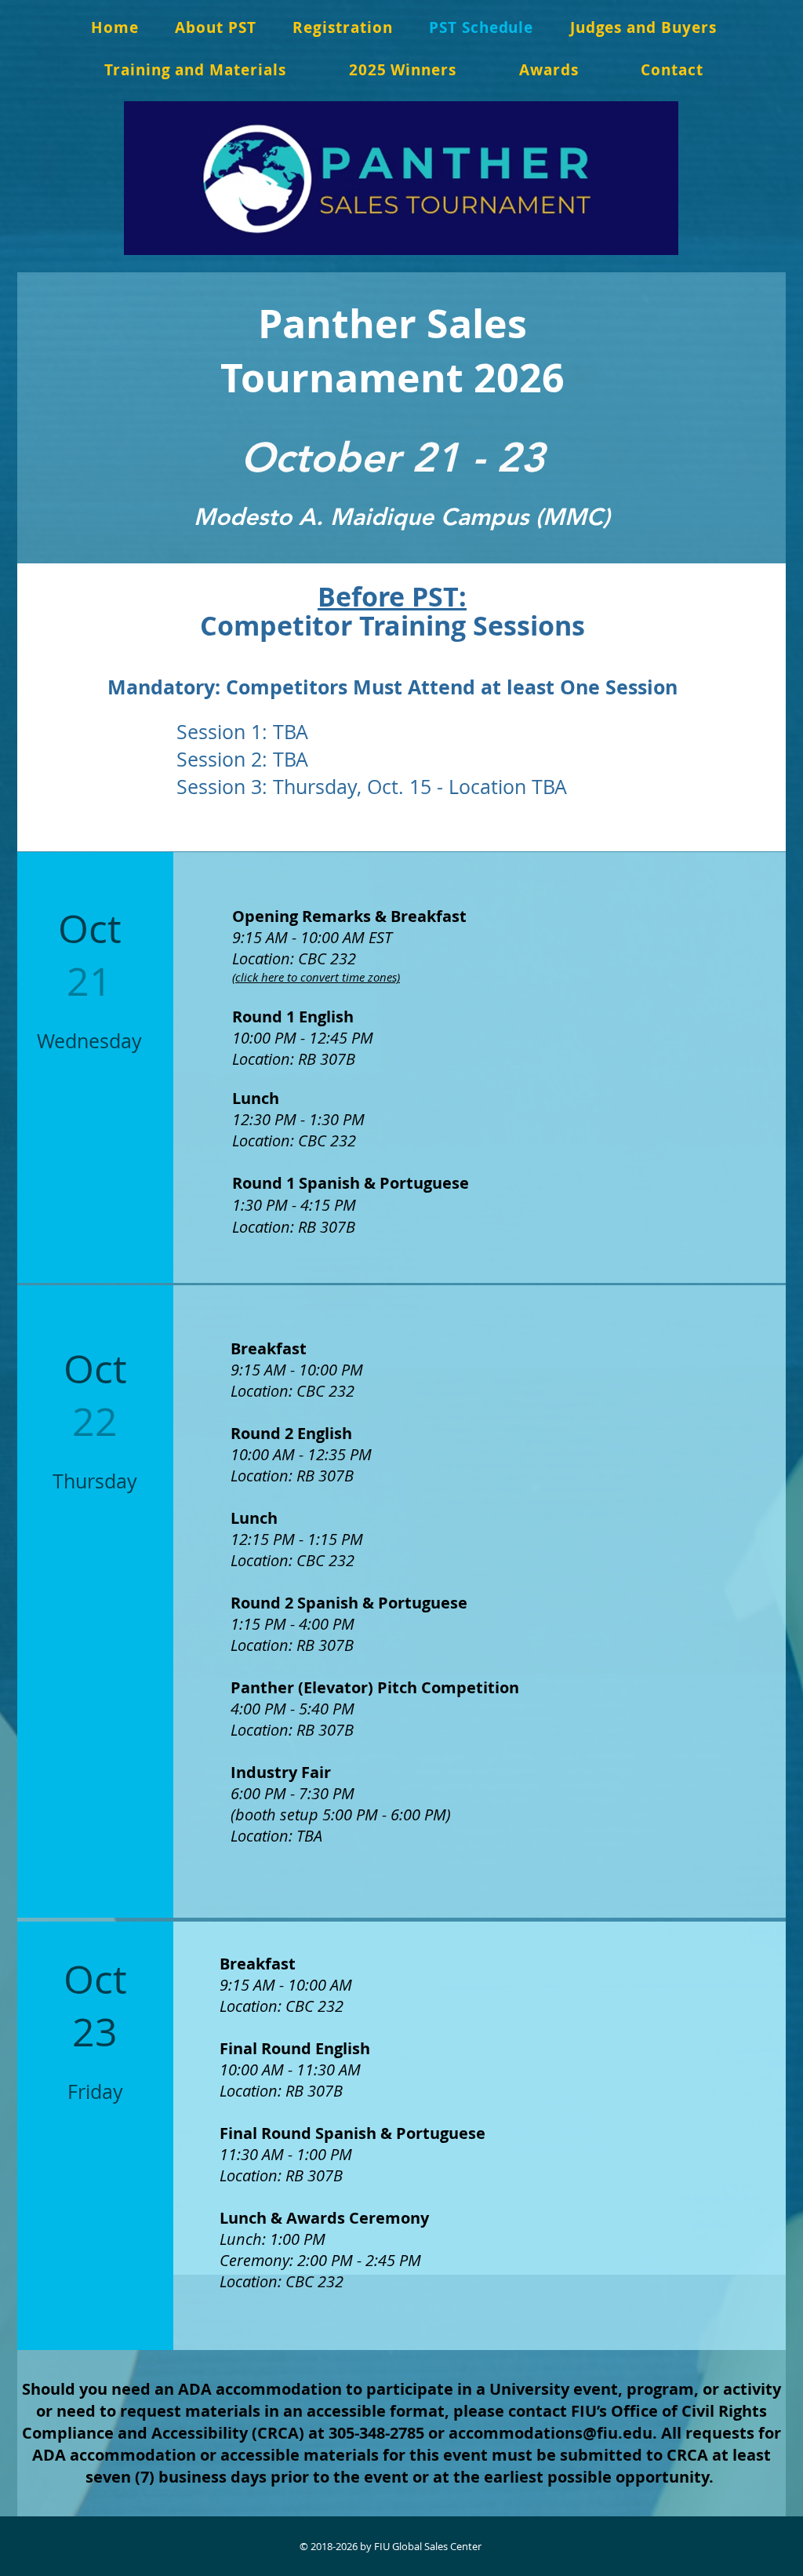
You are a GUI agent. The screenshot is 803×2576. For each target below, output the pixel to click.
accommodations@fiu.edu (550, 2433)
